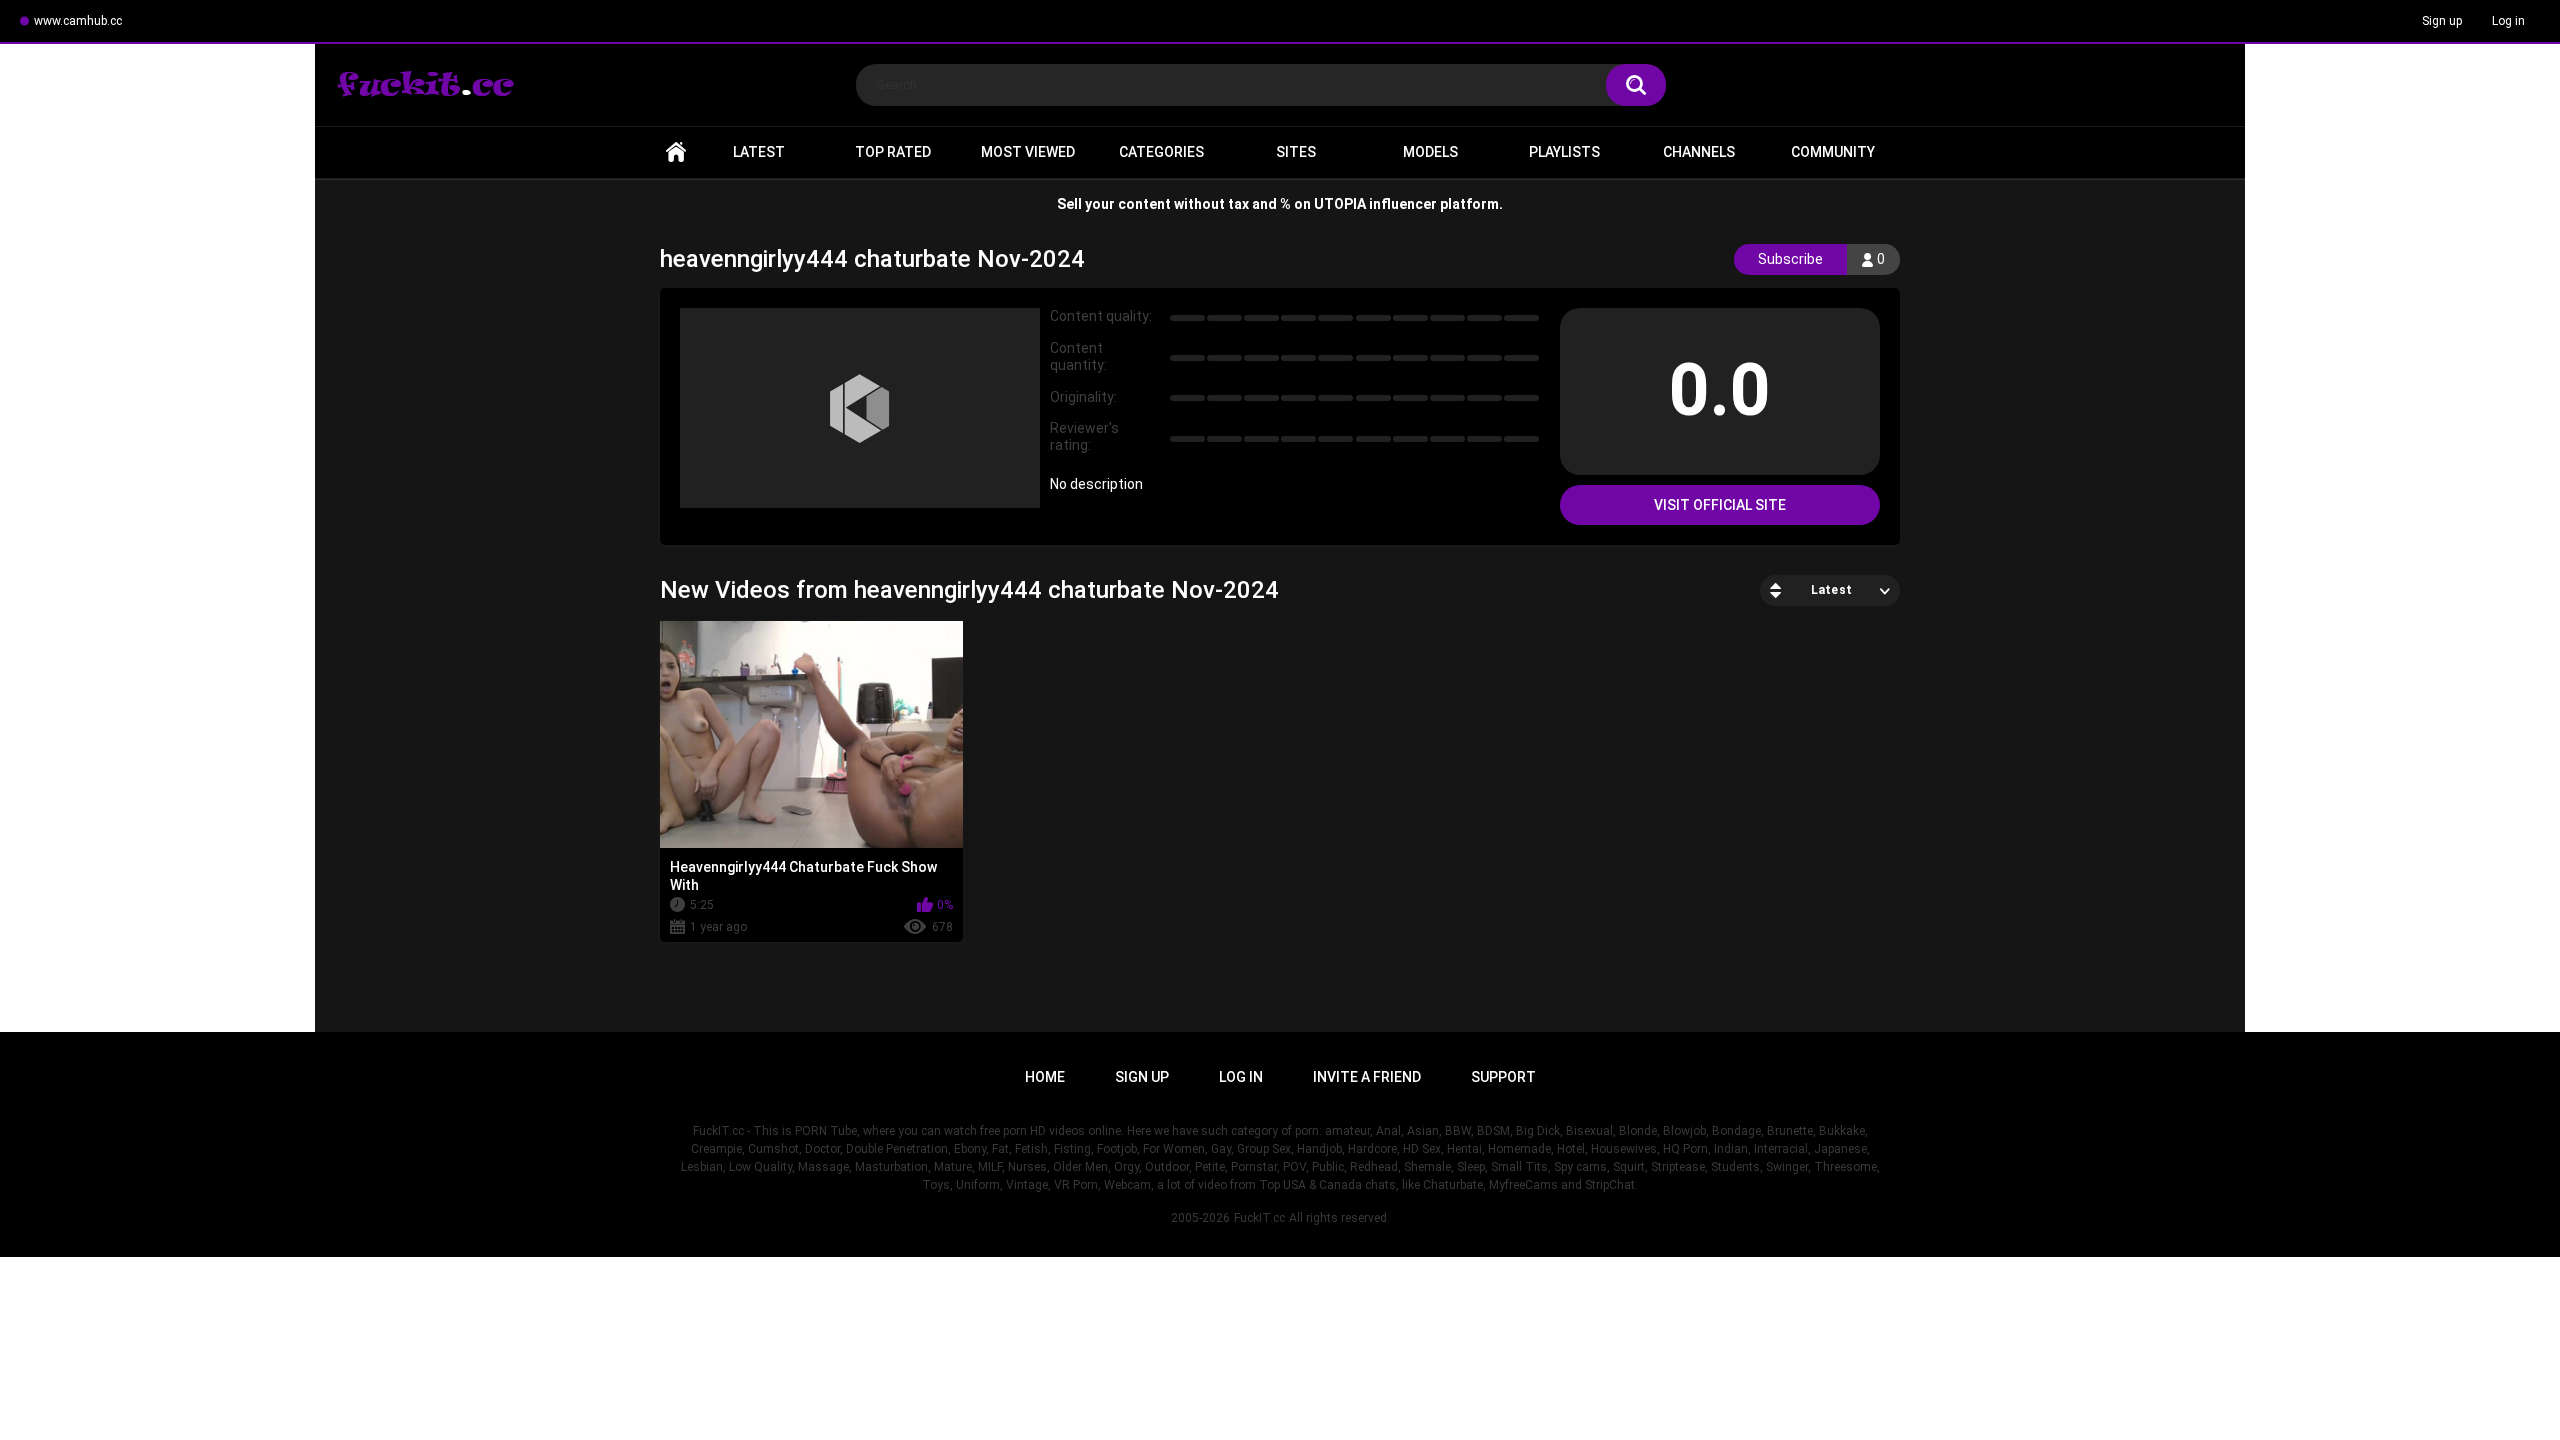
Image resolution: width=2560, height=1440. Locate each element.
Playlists (1564, 152)
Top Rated (893, 152)
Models (1430, 152)
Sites (1296, 152)
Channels (1699, 152)
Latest (759, 152)
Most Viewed (1028, 152)
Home (676, 152)
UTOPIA (1340, 204)
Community (1833, 152)
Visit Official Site (1720, 505)
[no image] (860, 408)
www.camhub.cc (78, 21)
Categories (1161, 152)
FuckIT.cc (1259, 1218)
